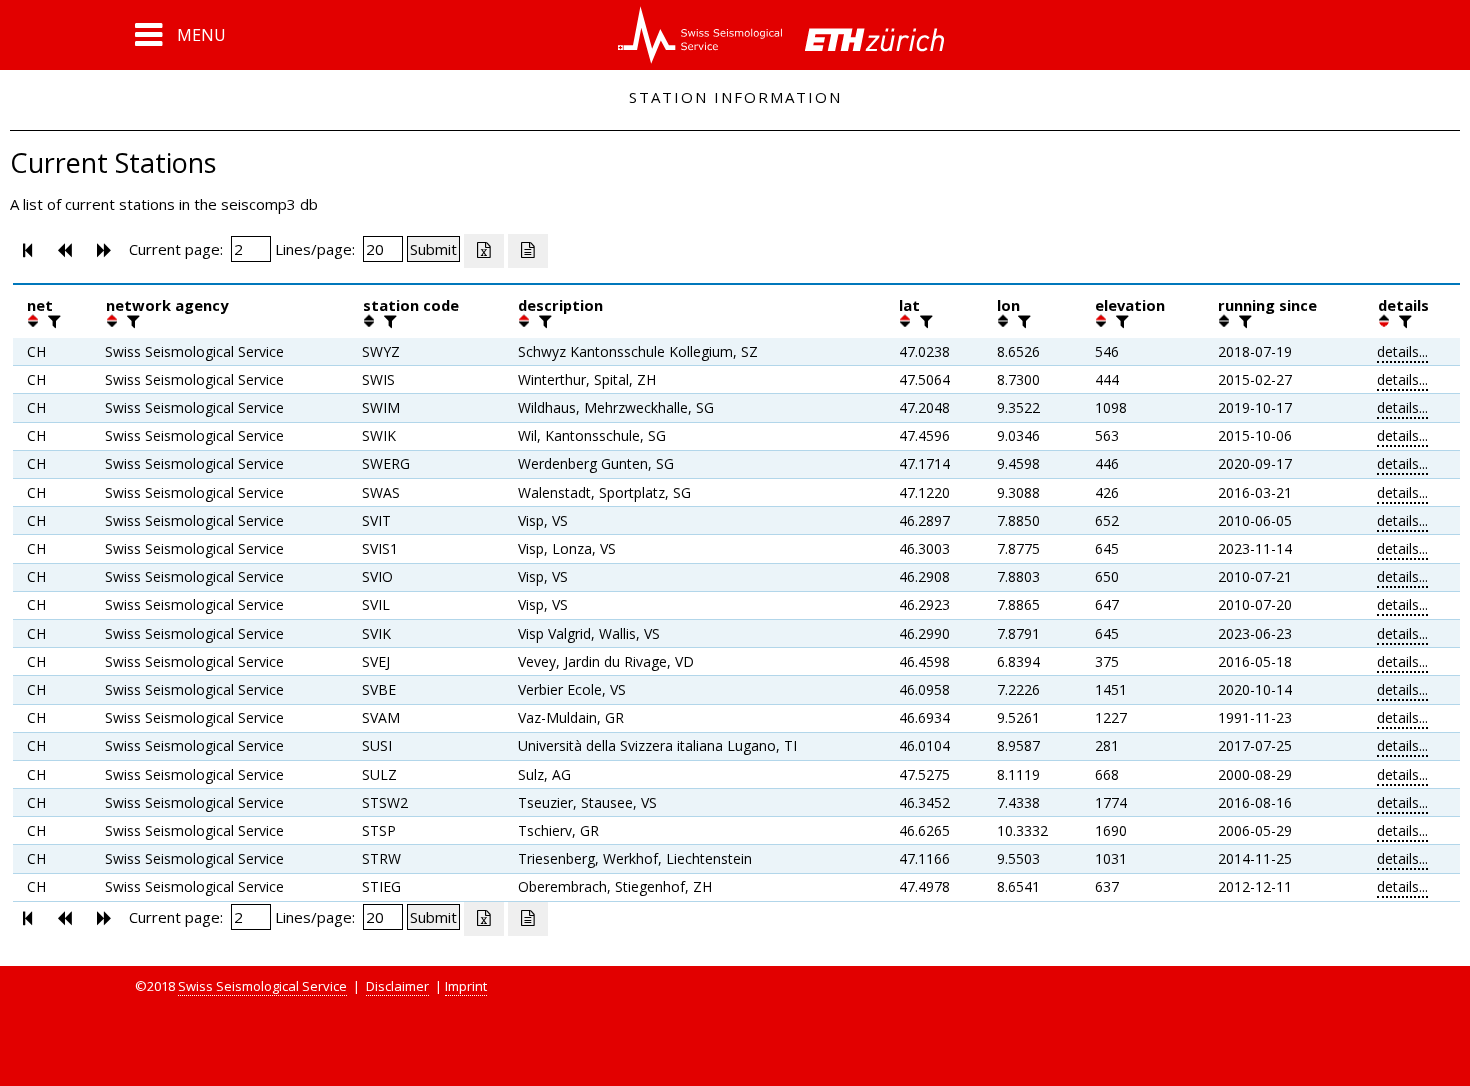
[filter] (52, 321)
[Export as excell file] (484, 251)
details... (1402, 351)
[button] (180, 35)
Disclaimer (397, 986)
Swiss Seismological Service (262, 986)
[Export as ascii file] (528, 251)
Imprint (466, 986)
